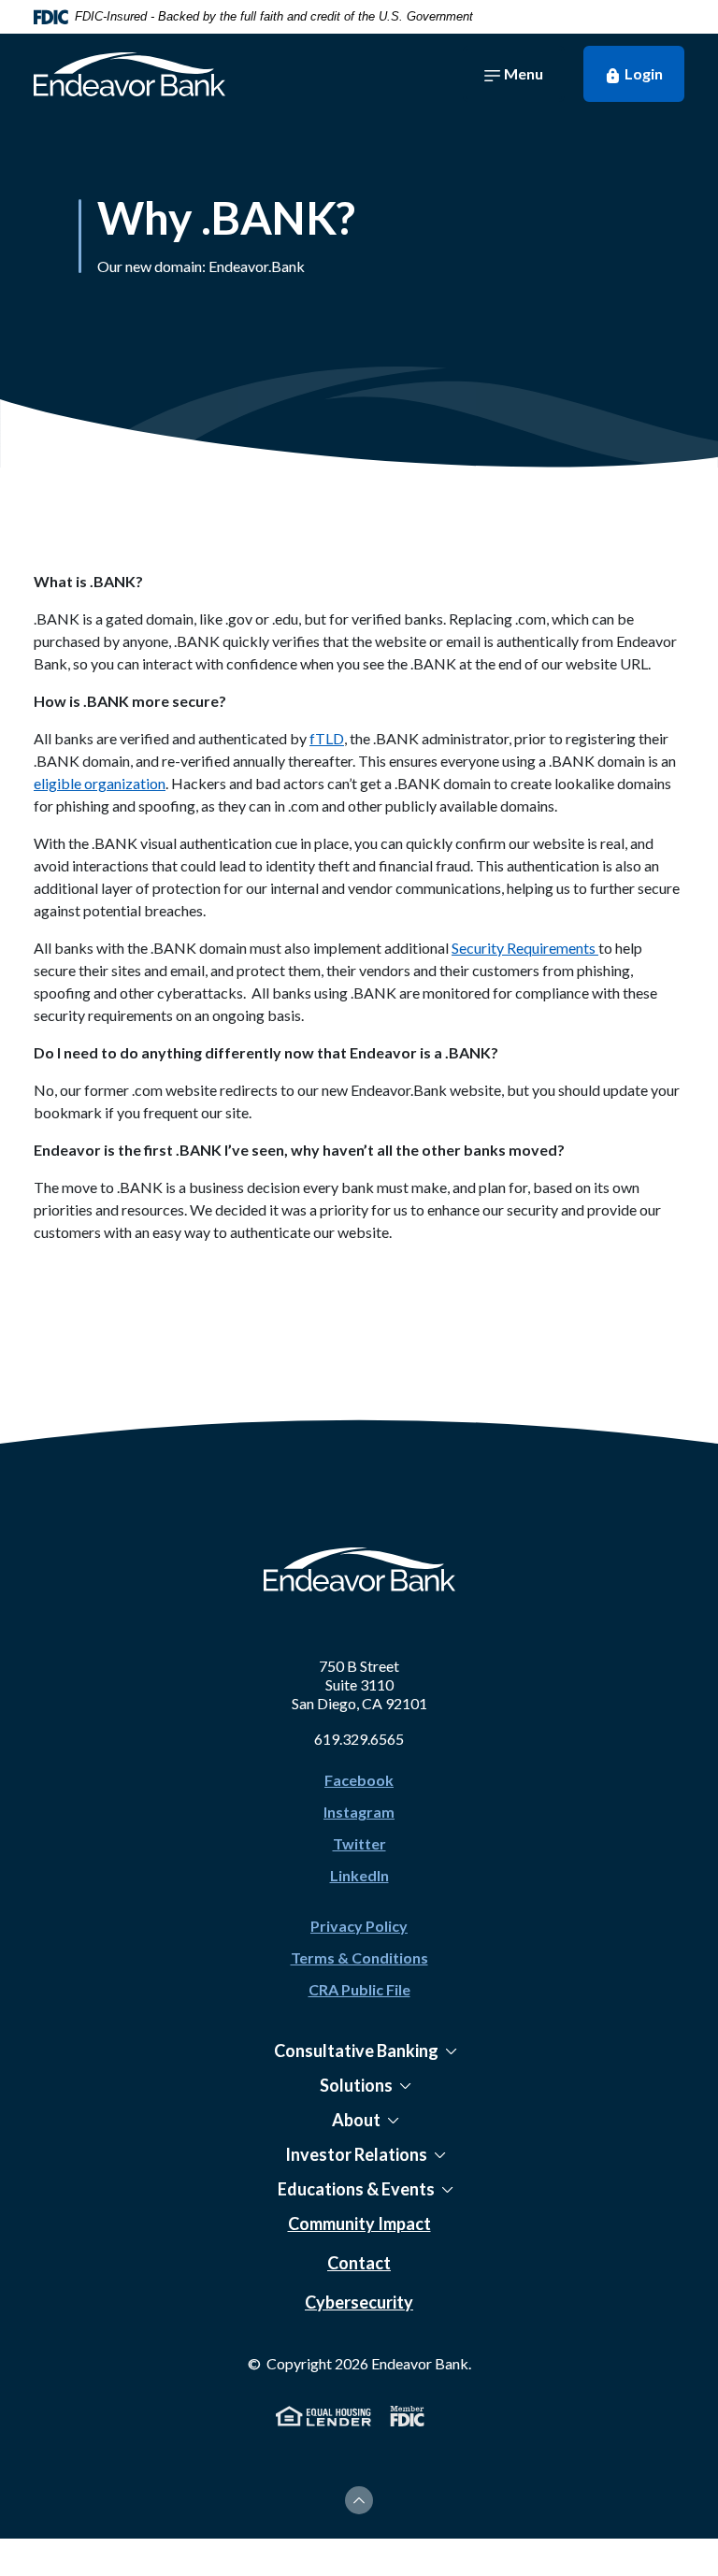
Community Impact (359, 2223)
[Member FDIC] (407, 2414)
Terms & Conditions (359, 1957)
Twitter (359, 1843)
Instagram (359, 1812)
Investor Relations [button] (356, 2154)
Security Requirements (525, 948)
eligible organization (100, 783)
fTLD (327, 738)
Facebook (359, 1780)
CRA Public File (359, 1989)
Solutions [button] (356, 2085)
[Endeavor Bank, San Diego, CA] (129, 74)
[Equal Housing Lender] (323, 2414)
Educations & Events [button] (356, 2189)
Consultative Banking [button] (356, 2051)
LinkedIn (359, 1875)
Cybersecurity (359, 2302)
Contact (359, 2263)
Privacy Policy (359, 1926)
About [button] (356, 2120)
